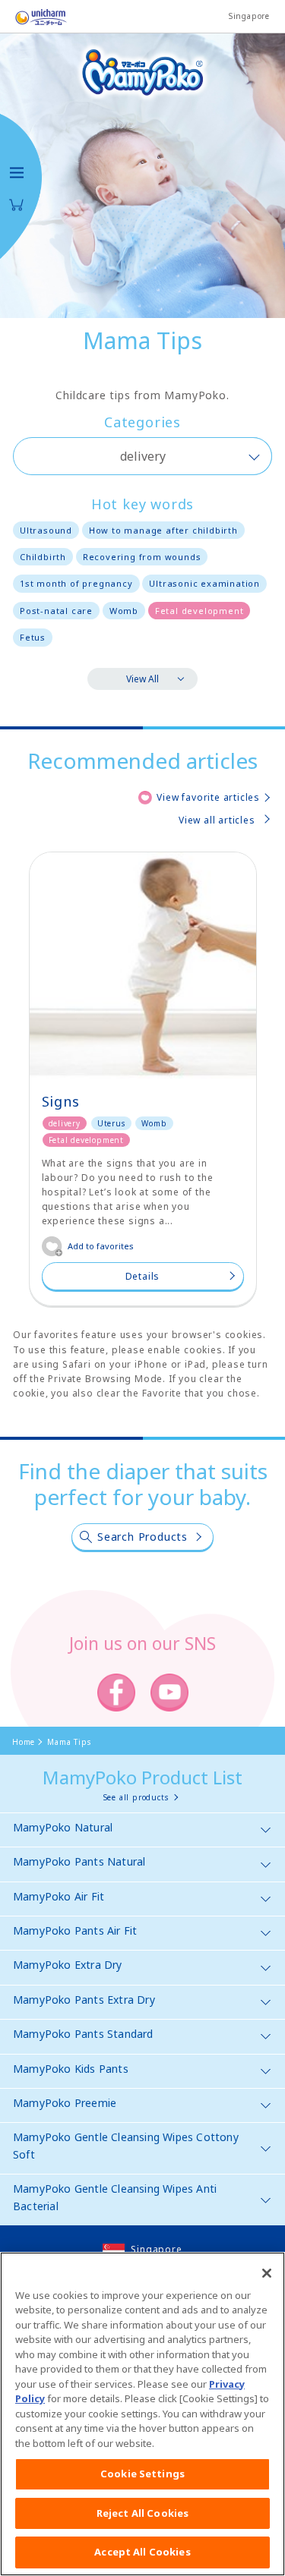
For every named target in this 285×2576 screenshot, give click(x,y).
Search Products (142, 1537)
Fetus (33, 637)
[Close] (267, 2273)
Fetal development (199, 611)
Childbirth (43, 557)
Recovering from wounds (142, 557)
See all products (136, 1797)
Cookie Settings (142, 2474)
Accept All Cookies (142, 2552)
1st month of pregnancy (76, 583)
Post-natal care (56, 611)
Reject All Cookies (142, 2513)
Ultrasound (46, 530)
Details (143, 1276)
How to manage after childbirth (163, 530)
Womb (124, 611)
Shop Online (17, 205)
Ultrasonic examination (204, 583)
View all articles (217, 820)
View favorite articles (208, 797)
